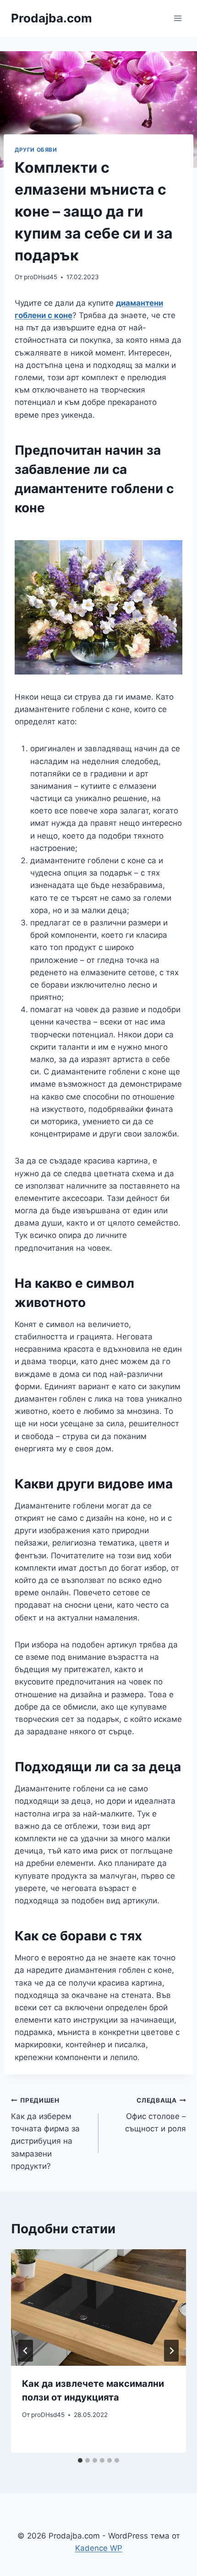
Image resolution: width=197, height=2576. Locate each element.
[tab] (80, 2460)
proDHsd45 (41, 277)
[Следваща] (171, 2351)
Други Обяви (36, 150)
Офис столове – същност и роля (156, 2115)
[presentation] (98, 2308)
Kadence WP (99, 2548)
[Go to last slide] (26, 2351)
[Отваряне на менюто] (178, 18)
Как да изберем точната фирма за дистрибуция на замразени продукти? (45, 2133)
